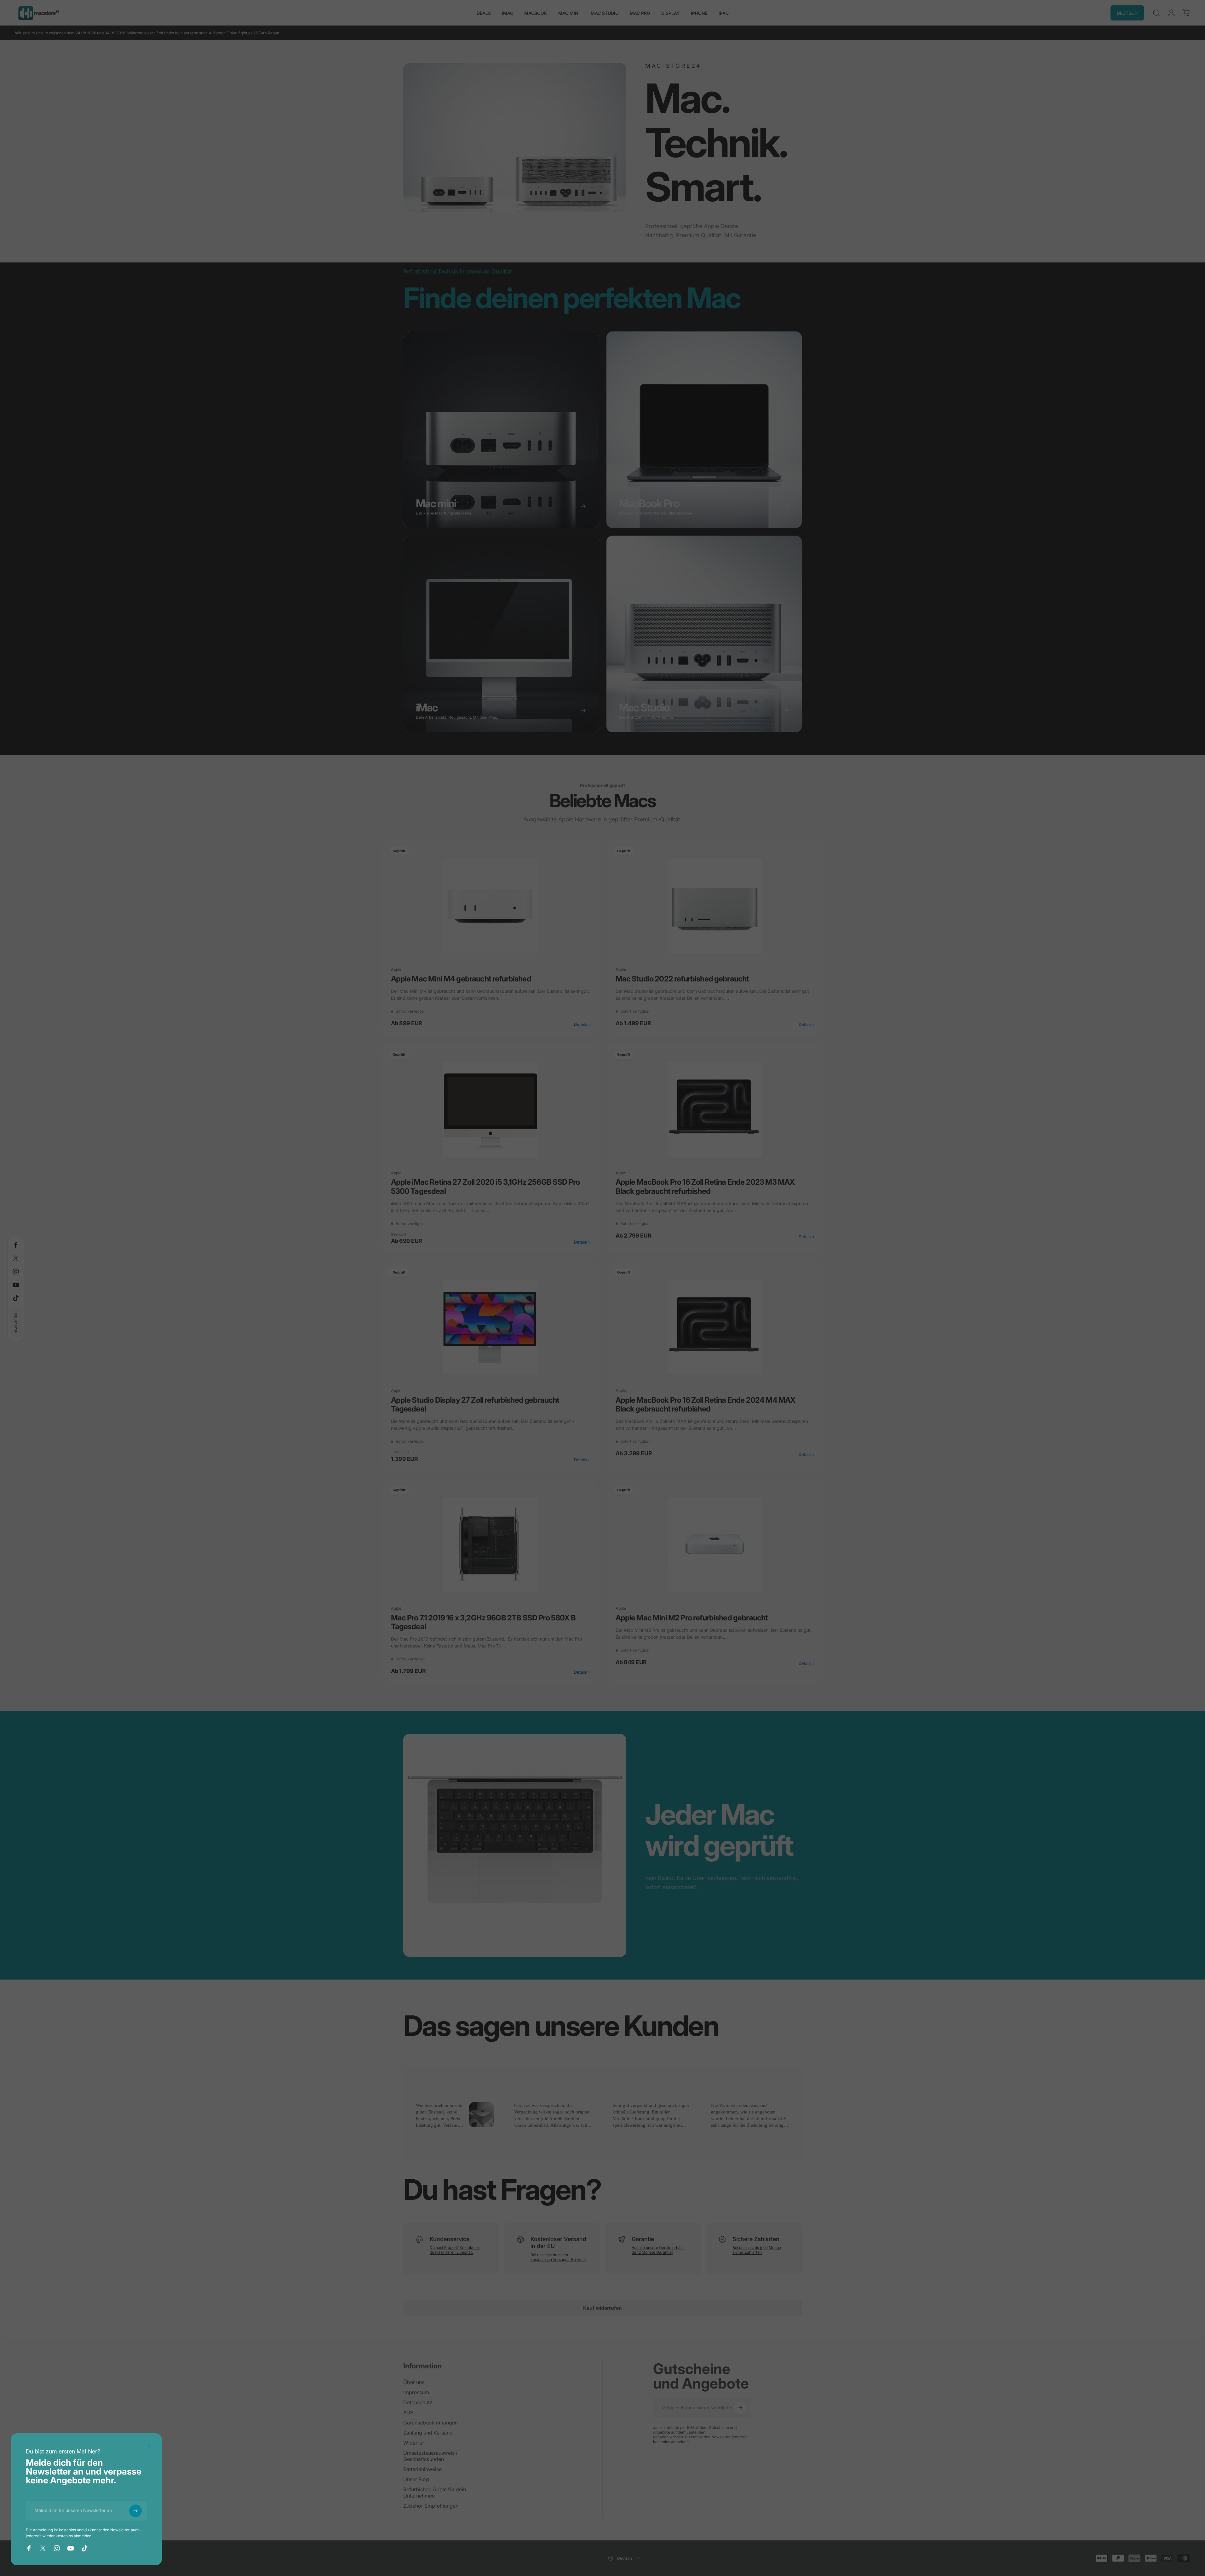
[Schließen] (149, 2446)
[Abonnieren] (135, 2511)
